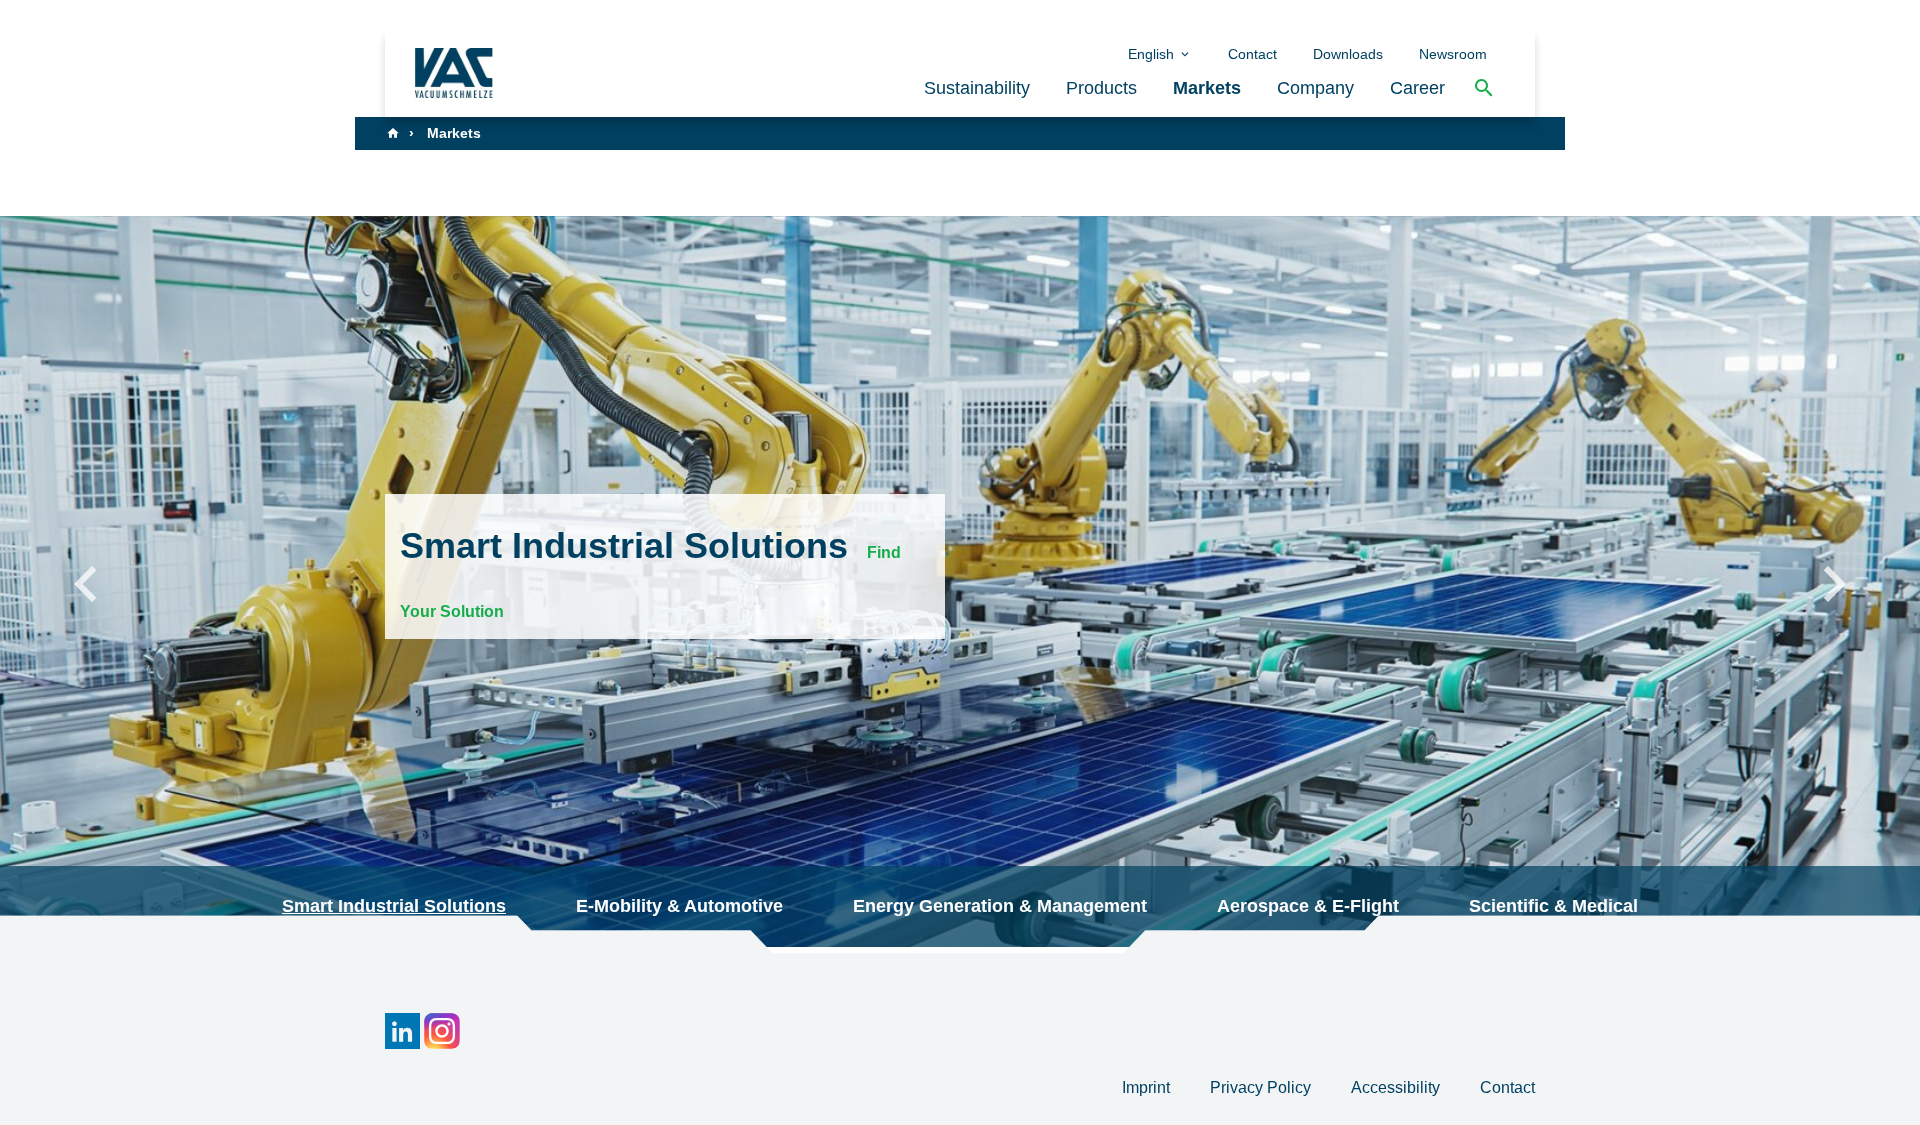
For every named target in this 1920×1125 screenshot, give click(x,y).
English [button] (1153, 54)
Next (1834, 582)
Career (1417, 88)
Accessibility (1397, 1087)
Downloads (1348, 54)
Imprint (1148, 1087)
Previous (86, 582)
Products (1101, 88)
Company (1315, 88)
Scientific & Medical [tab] (1553, 906)
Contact (1252, 54)
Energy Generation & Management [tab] (1000, 906)
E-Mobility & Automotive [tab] (679, 906)
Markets (1207, 88)
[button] (1484, 88)
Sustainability (977, 88)
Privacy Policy (1262, 1087)
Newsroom (1453, 54)
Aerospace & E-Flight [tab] (1308, 906)
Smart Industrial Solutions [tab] (394, 906)
